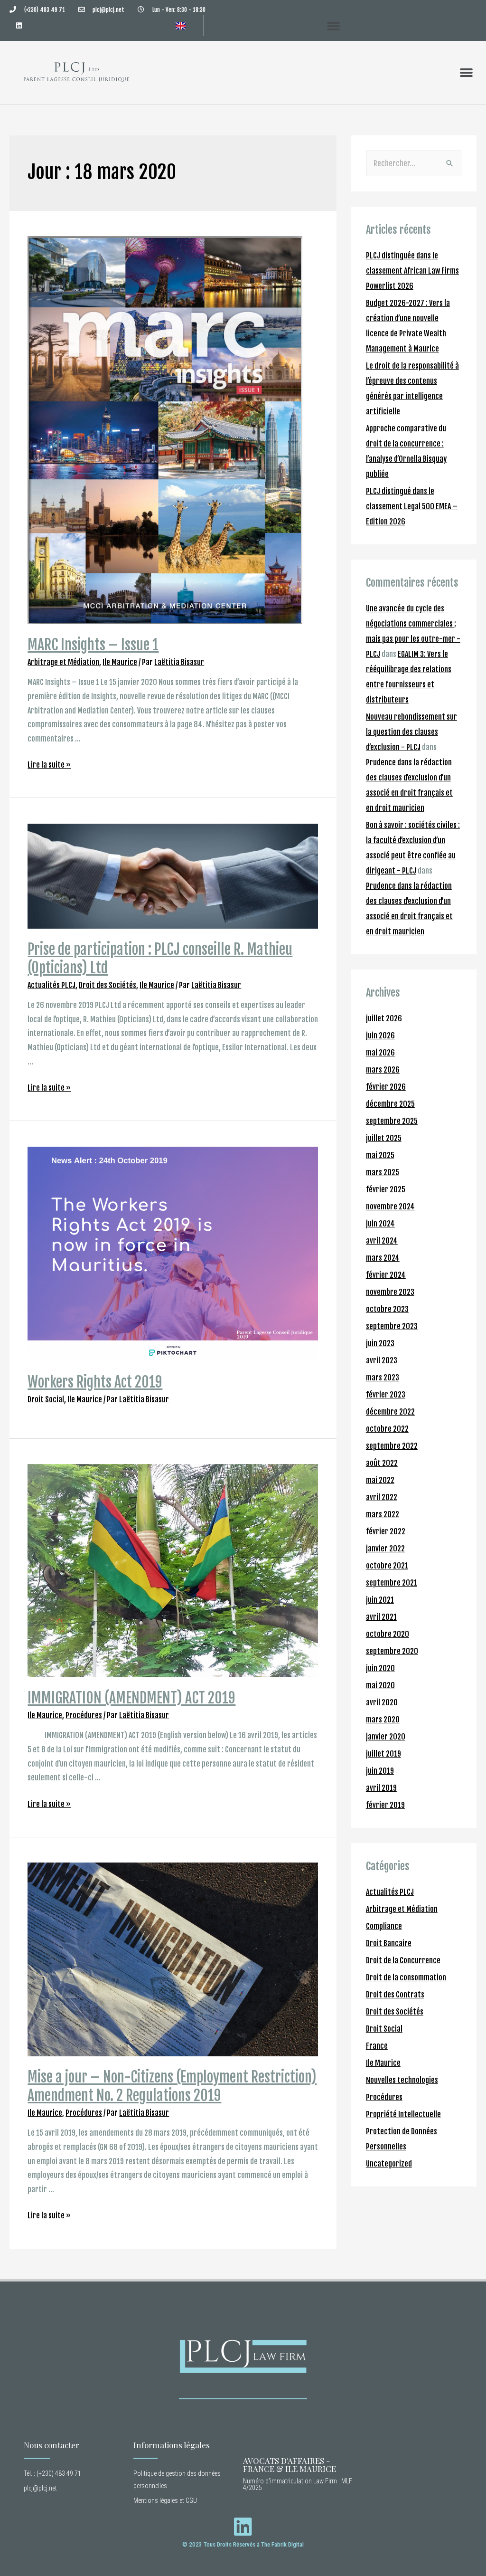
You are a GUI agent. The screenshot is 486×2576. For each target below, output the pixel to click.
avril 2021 (381, 1617)
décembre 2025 (390, 1104)
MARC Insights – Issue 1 (93, 645)
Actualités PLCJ (51, 985)
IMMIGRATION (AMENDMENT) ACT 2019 (131, 1698)
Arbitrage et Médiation (63, 662)
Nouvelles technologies (402, 2080)
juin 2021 (380, 1600)
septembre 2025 (392, 1121)
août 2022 (382, 1463)
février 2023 (386, 1395)
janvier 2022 (385, 1549)
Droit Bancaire (389, 1943)
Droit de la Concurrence (403, 1960)
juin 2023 (380, 1343)
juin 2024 (380, 1224)
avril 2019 (381, 1788)
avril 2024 (382, 1241)
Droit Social (46, 1399)
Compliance (384, 1926)
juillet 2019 (383, 1754)
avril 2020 (382, 1702)
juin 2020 (380, 1668)
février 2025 (386, 1189)
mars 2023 (383, 1378)
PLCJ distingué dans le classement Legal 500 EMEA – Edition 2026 (412, 506)
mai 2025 (380, 1155)
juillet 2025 (384, 1138)
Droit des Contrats (395, 1995)
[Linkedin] (19, 25)
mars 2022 (383, 1514)
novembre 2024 (390, 1207)
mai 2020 (380, 1685)
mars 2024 (383, 1258)
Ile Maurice (120, 662)
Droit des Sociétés (107, 985)
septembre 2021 (392, 1583)
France (377, 2046)
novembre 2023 (390, 1292)
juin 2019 (380, 1771)
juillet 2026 (384, 1018)
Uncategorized (389, 2164)
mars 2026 (383, 1070)
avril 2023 (382, 1360)
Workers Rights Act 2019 (95, 1382)
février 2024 (386, 1275)
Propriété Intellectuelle (403, 2114)
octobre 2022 (387, 1429)
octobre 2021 (387, 1566)
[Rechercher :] (414, 163)
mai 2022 (380, 1480)
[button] (334, 26)
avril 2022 (382, 1497)
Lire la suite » (49, 765)
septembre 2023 (392, 1326)
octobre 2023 (387, 1309)
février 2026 (386, 1087)
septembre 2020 (392, 1651)
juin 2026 (380, 1036)
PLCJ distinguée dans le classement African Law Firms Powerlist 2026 (412, 271)
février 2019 (385, 1805)
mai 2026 (380, 1053)
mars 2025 (383, 1172)
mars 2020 (383, 1720)
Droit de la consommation (406, 1977)
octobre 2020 (388, 1634)
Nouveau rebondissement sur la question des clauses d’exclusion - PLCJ (411, 732)
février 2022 (386, 1531)
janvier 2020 (386, 1737)
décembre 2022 (390, 1412)
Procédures (84, 1715)
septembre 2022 (392, 1446)
